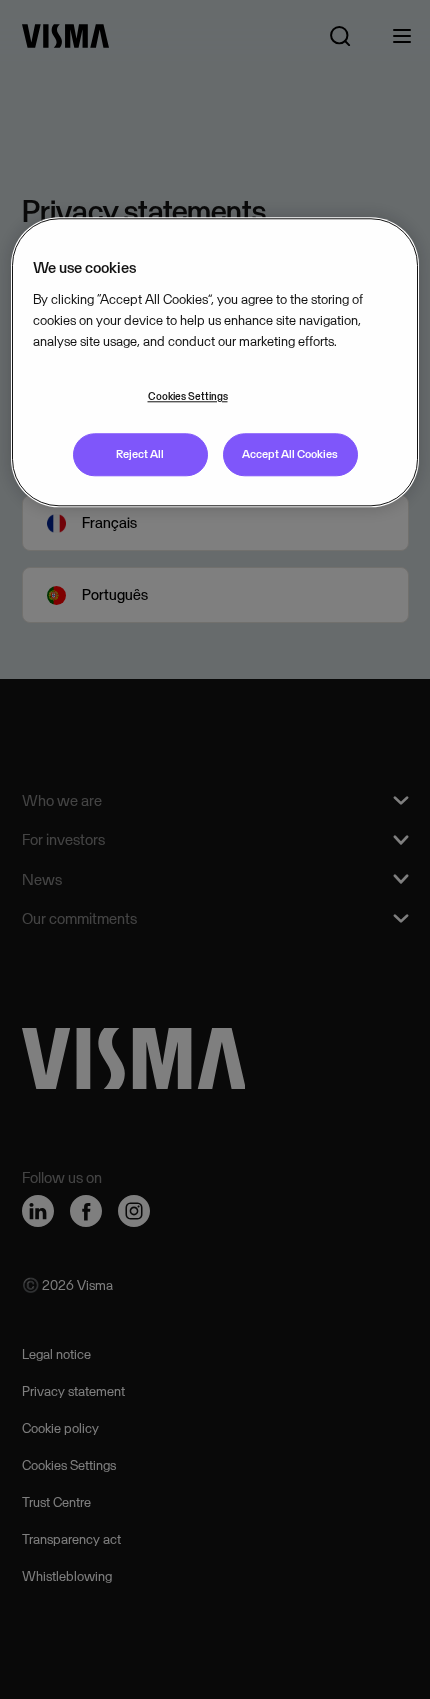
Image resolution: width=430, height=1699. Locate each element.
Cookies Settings (188, 397)
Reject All (140, 454)
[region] (215, 362)
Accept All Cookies (290, 454)
